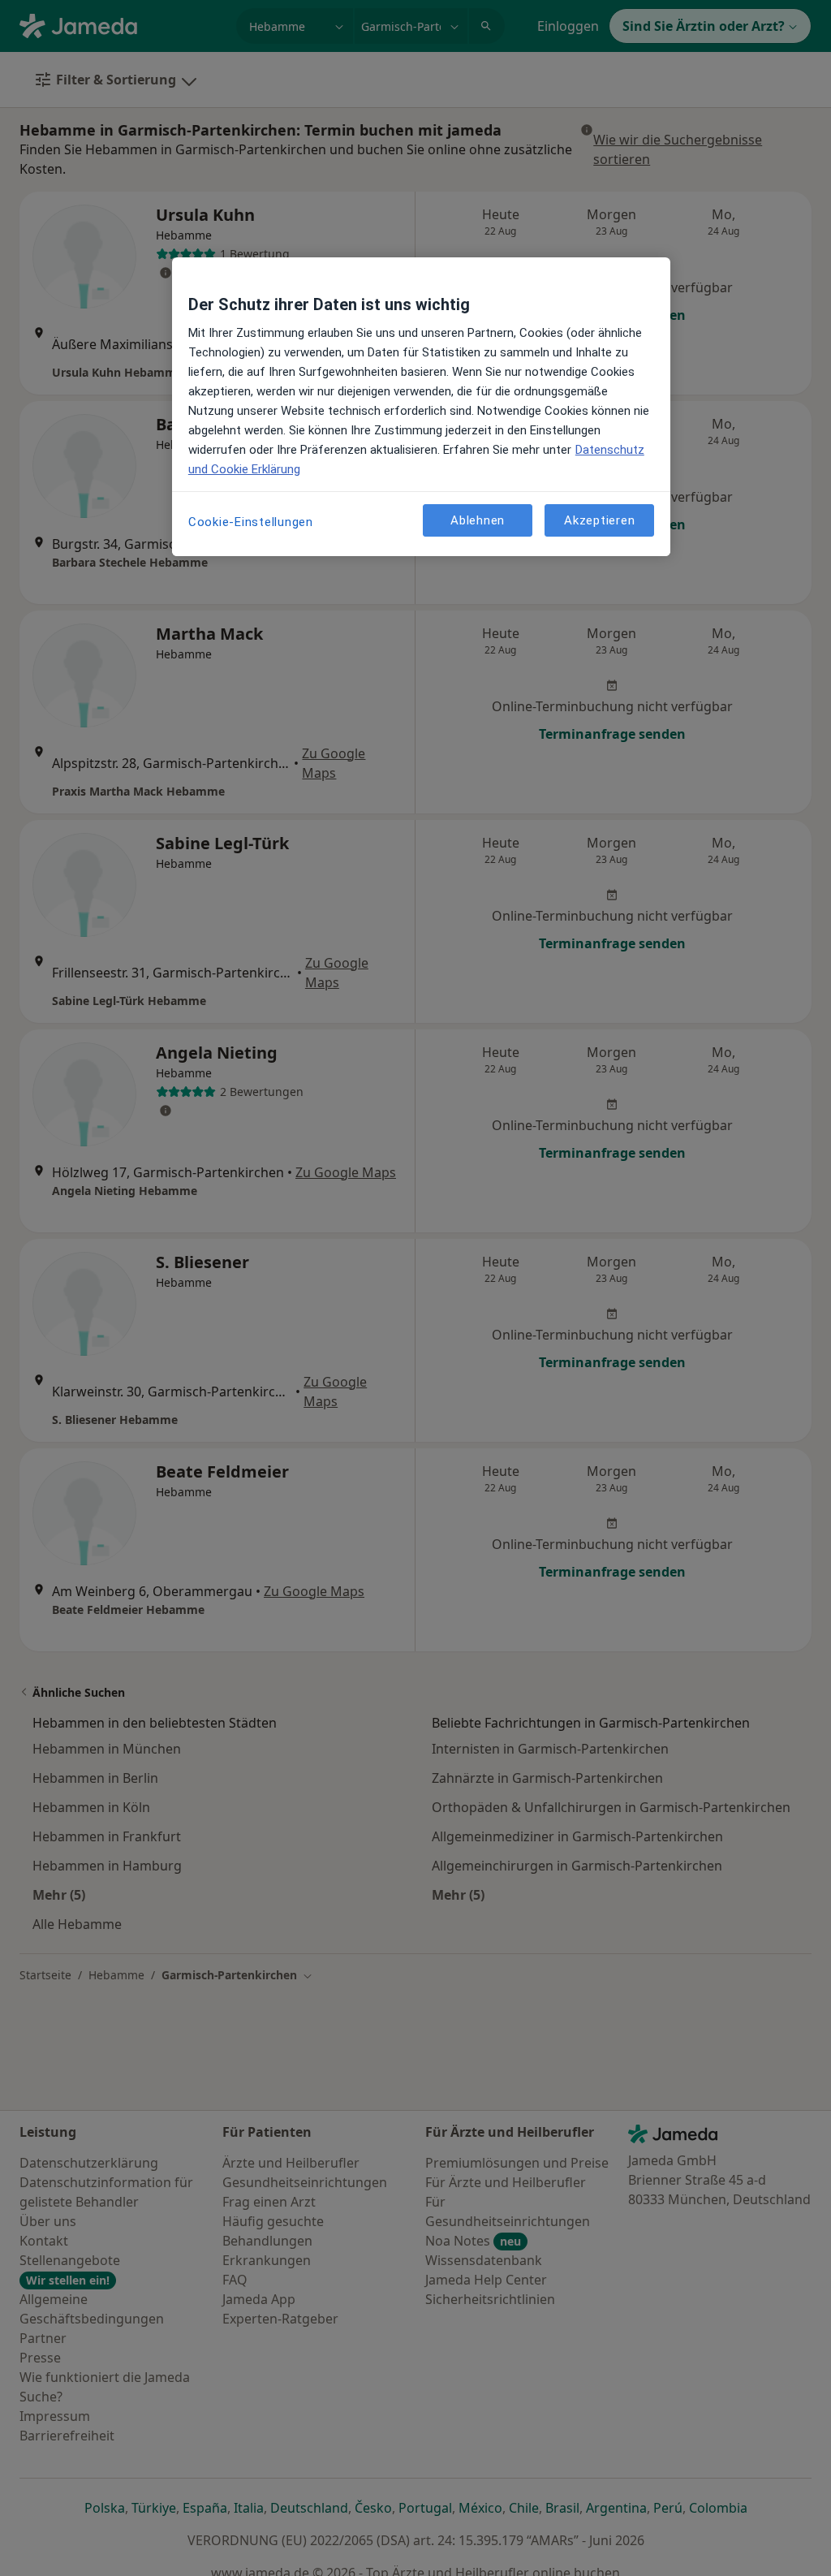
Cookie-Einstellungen (251, 522)
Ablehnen (478, 520)
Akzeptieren (599, 520)
